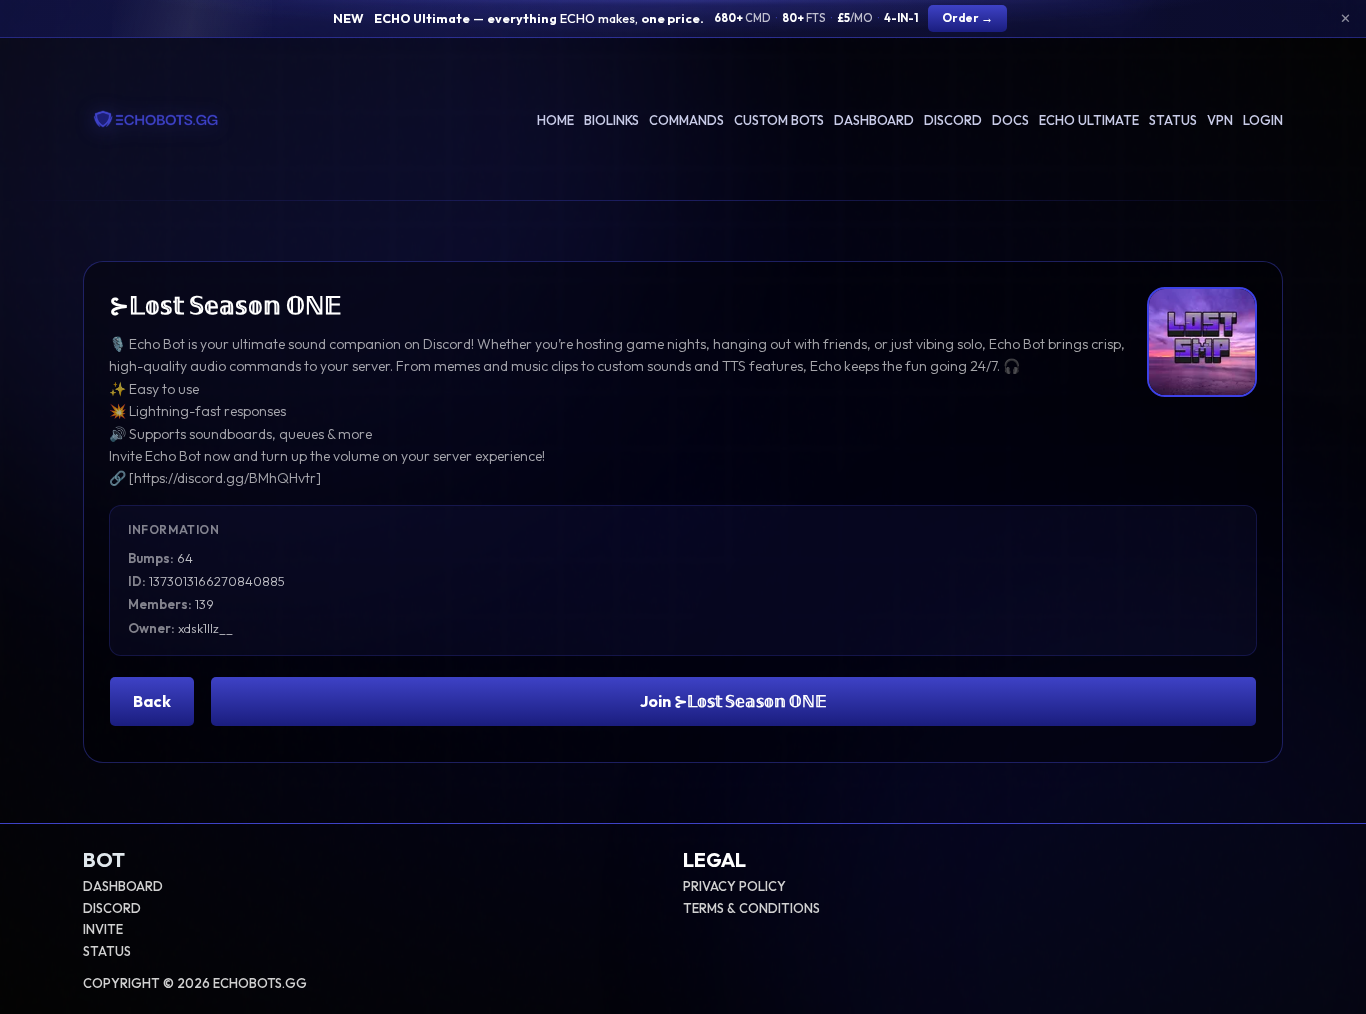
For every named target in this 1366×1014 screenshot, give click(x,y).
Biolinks (611, 120)
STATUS (107, 951)
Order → (967, 17)
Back (152, 701)
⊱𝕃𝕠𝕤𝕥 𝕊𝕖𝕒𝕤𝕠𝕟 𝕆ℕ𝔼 (225, 305)
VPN (1220, 120)
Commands (686, 120)
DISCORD (112, 908)
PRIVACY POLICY (734, 886)
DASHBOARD (123, 886)
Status (1173, 120)
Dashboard (874, 120)
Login (1263, 120)
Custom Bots (779, 120)
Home (555, 120)
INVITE (103, 929)
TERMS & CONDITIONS (751, 908)
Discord (953, 120)
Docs (1010, 120)
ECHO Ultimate (1089, 120)
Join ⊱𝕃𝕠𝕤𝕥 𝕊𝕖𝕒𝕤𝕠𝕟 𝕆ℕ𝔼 (733, 701)
